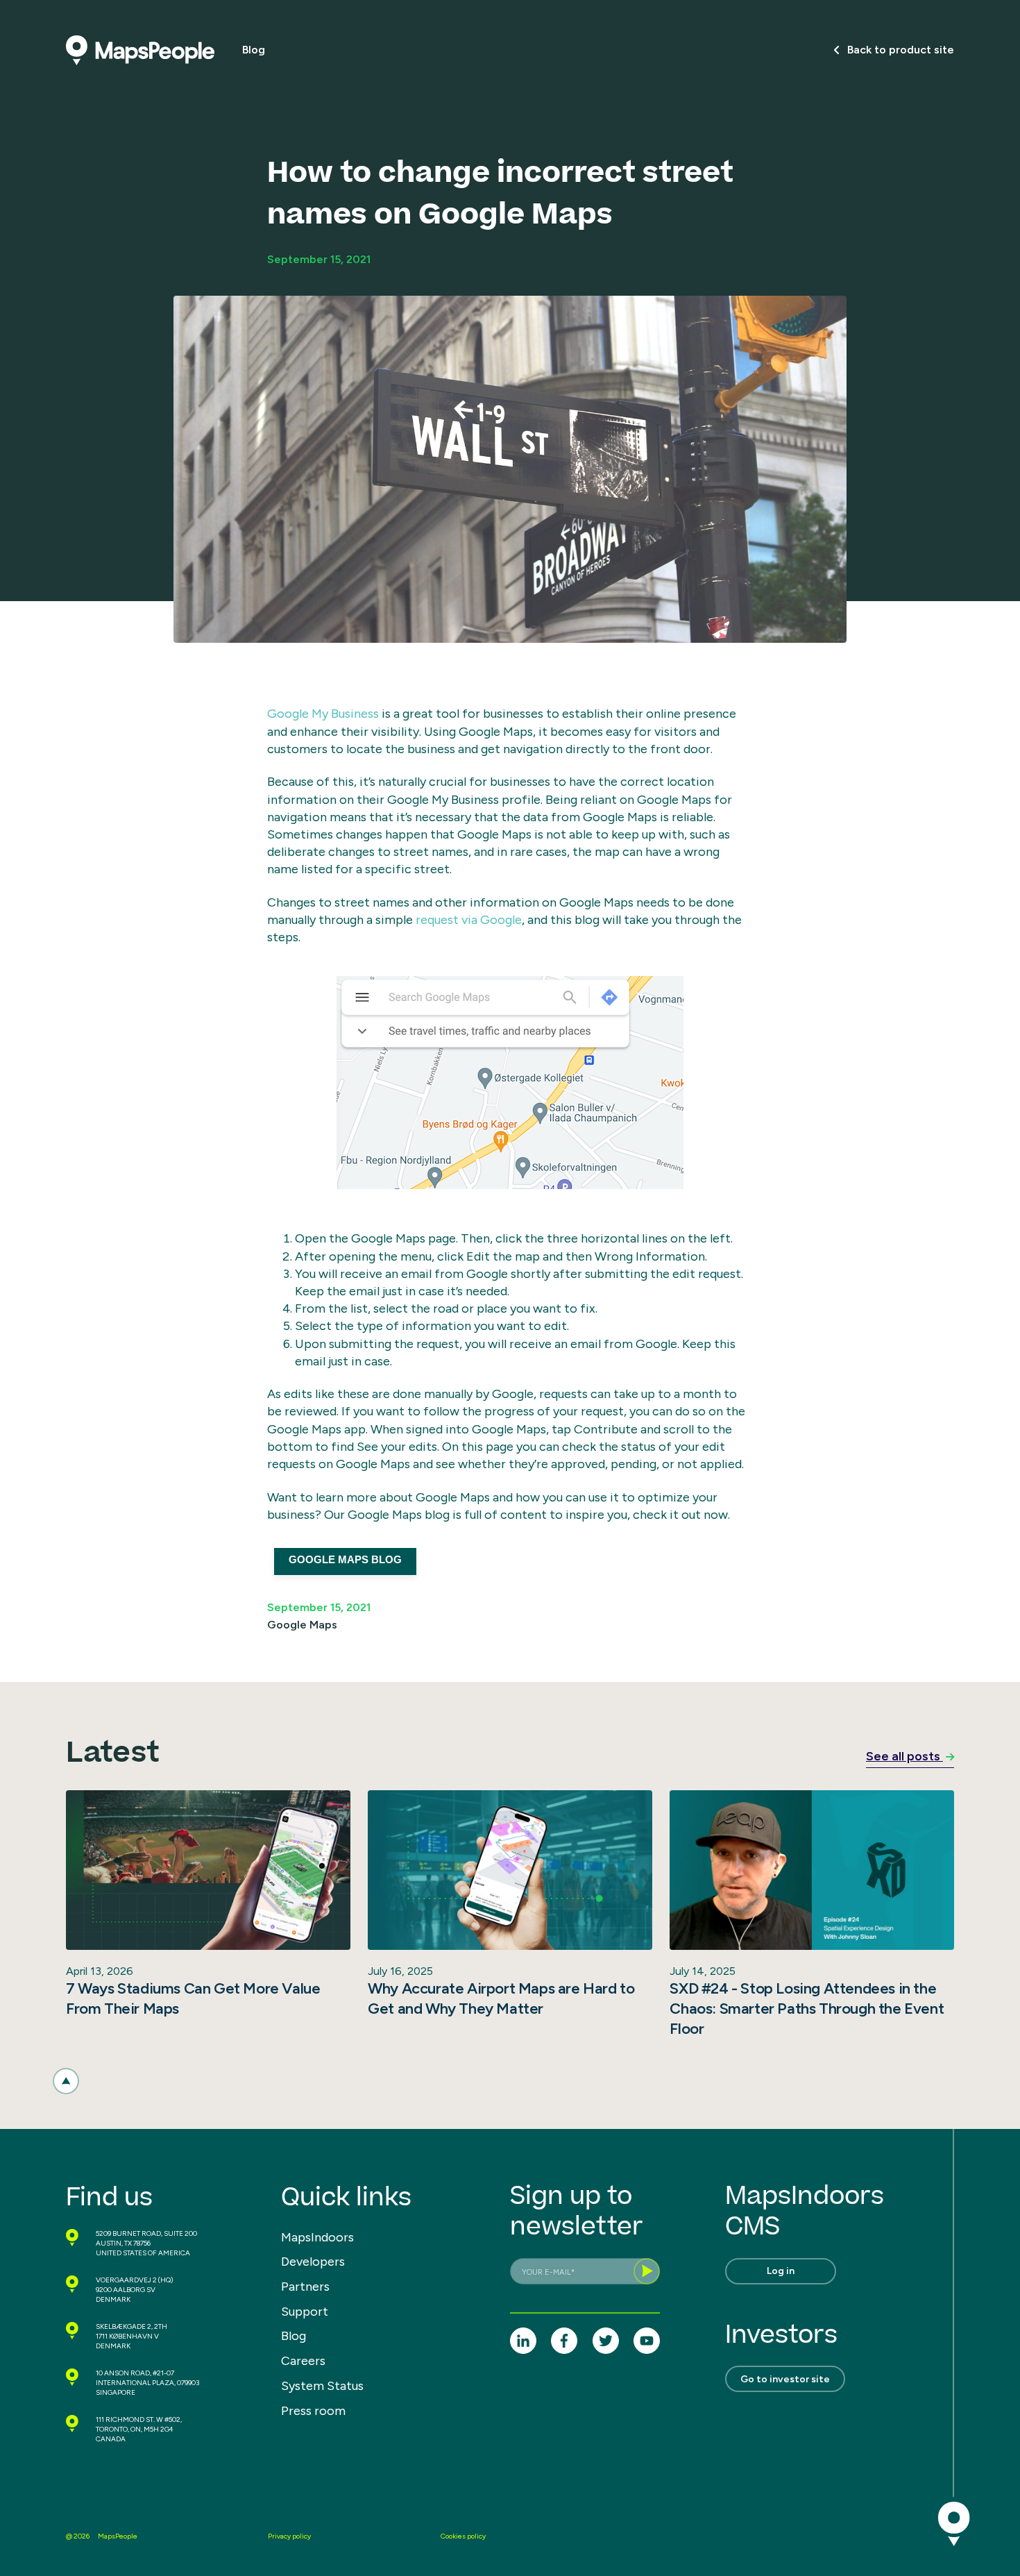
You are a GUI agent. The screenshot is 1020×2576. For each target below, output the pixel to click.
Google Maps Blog (345, 1559)
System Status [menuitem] (322, 2386)
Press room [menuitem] (313, 2411)
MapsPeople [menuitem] (118, 2536)
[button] (66, 2081)
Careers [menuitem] (303, 2361)
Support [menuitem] (305, 2312)
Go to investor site (785, 2379)
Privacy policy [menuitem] (289, 2536)
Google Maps (302, 1625)
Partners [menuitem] (305, 2287)
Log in (781, 2271)
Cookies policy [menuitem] (463, 2536)
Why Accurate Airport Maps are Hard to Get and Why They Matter (501, 1998)
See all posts (904, 1756)
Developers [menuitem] (313, 2262)
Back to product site (901, 50)
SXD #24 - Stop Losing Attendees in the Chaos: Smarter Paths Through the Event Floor (807, 2008)
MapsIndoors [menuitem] (317, 2237)
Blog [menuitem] (294, 2336)
